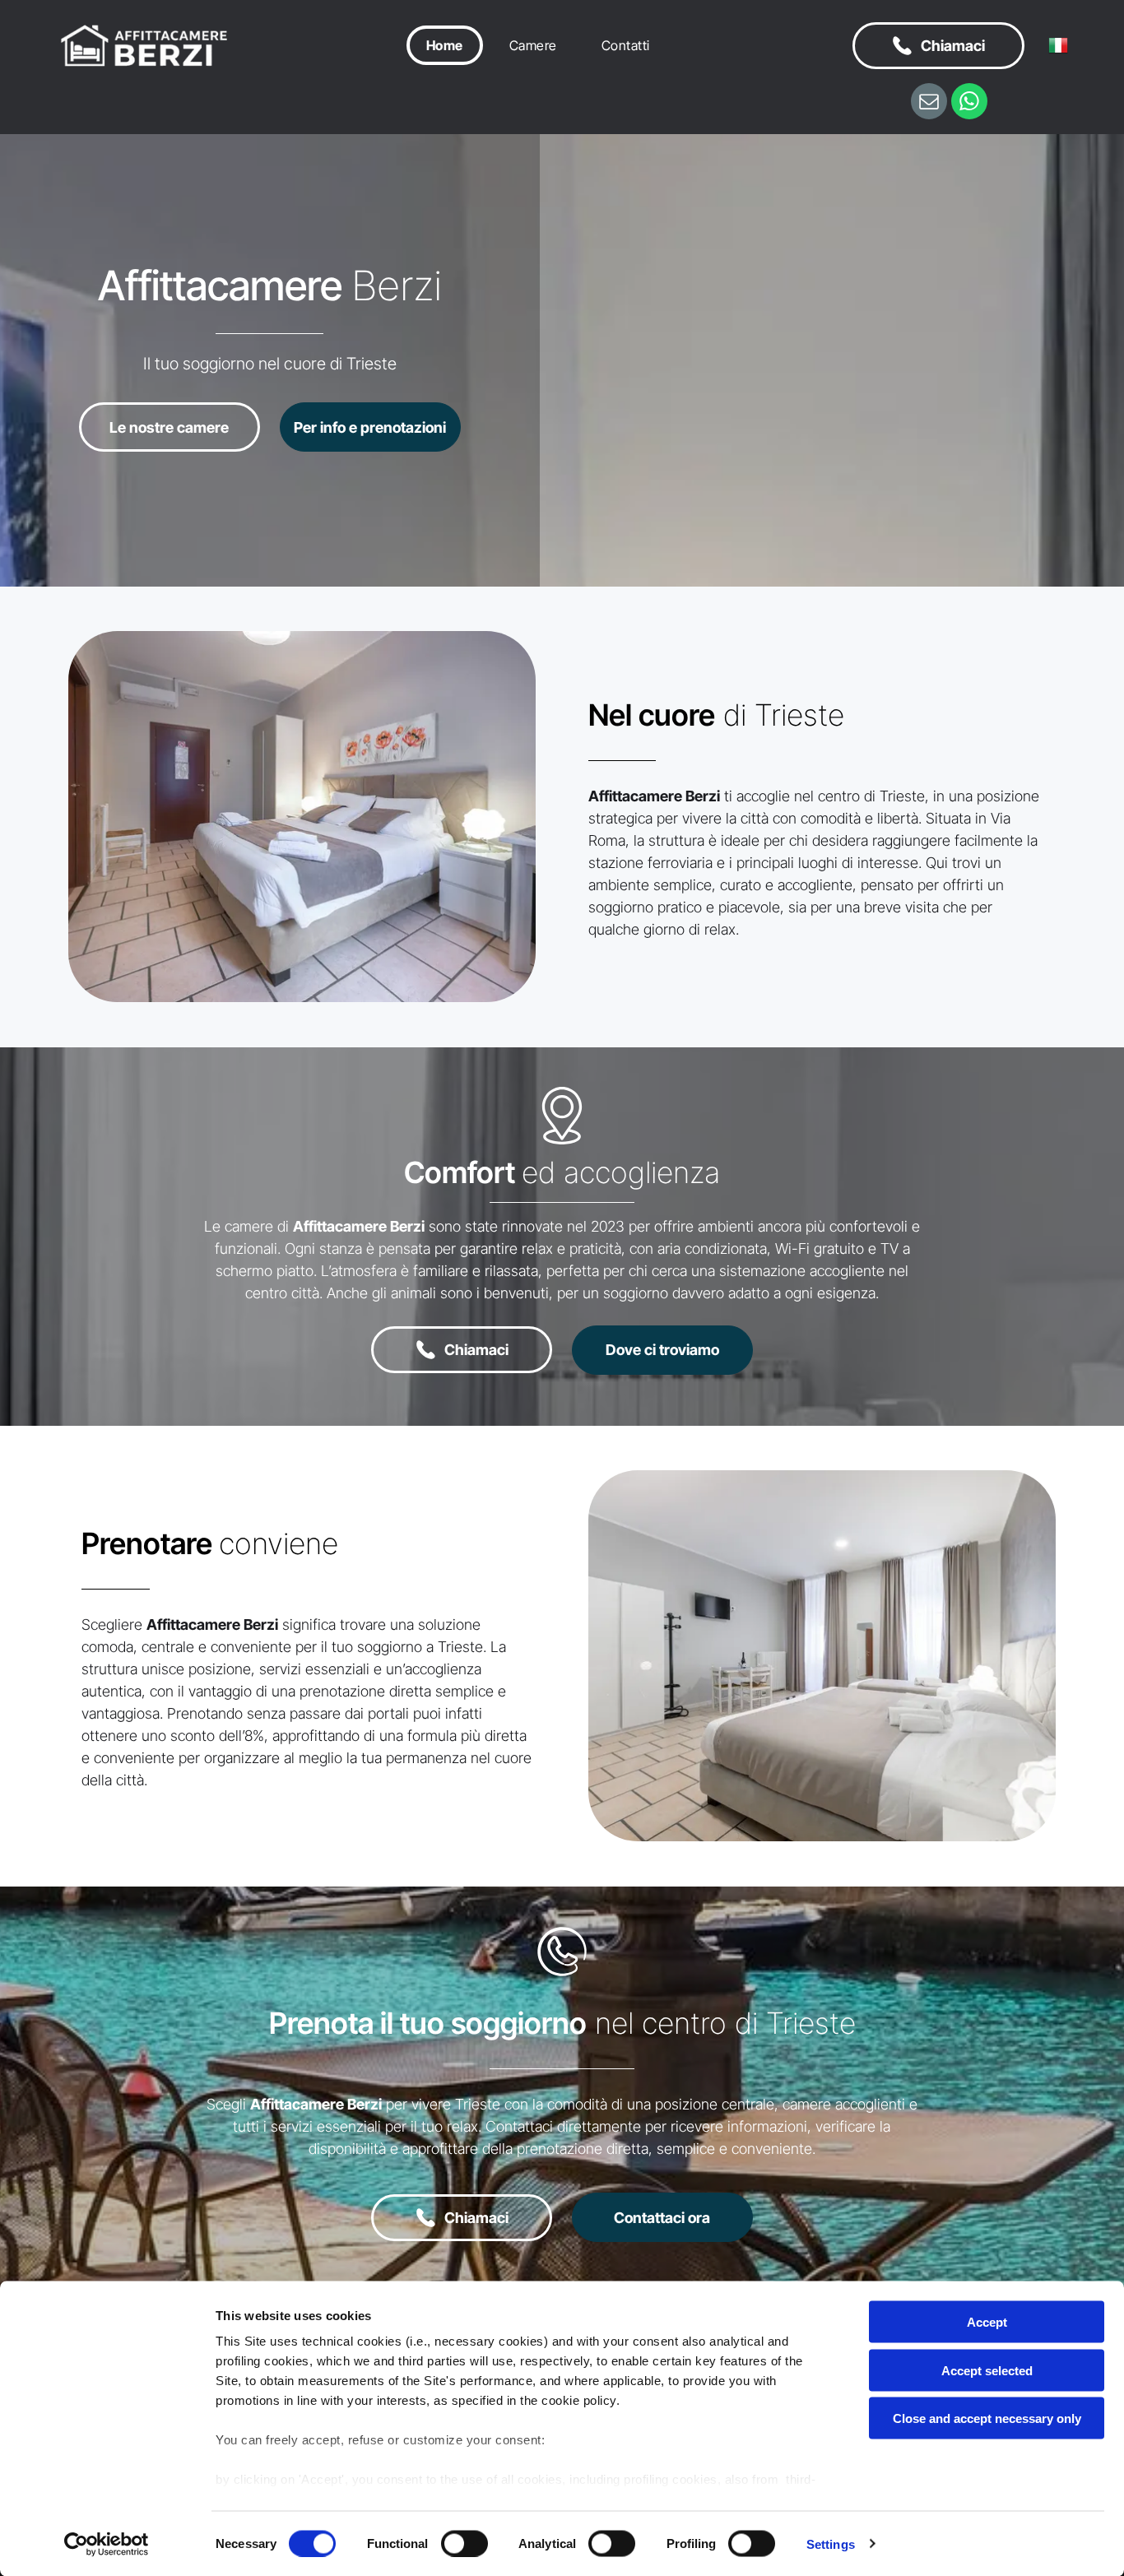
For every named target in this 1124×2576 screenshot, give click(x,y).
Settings (831, 2544)
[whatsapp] (969, 103)
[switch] (464, 2543)
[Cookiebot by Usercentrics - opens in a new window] (107, 2544)
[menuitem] (449, 45)
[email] (929, 103)
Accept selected (987, 2370)
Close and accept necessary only (987, 2418)
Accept (987, 2322)
